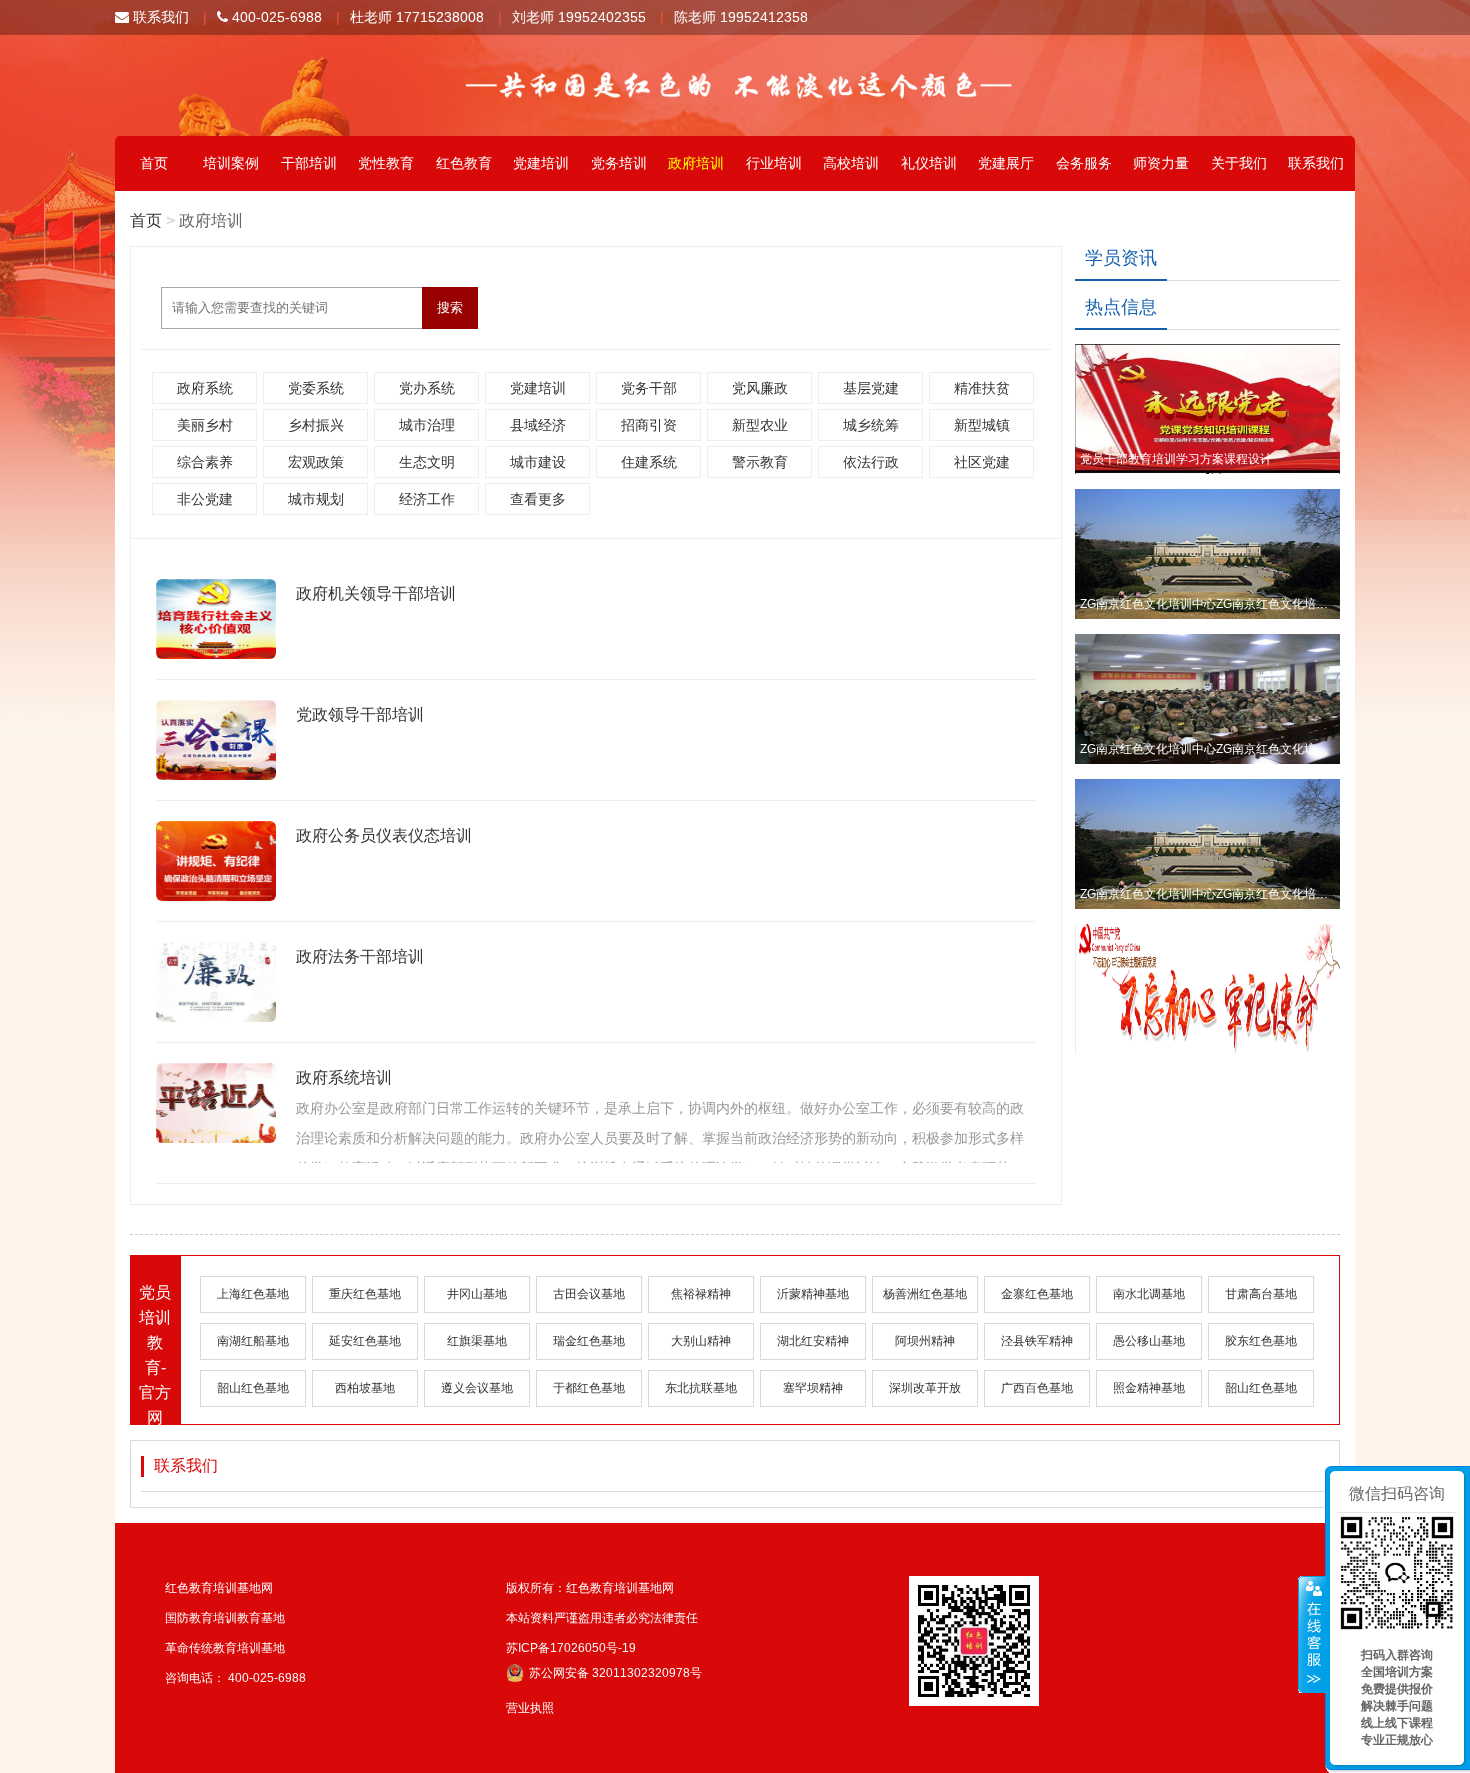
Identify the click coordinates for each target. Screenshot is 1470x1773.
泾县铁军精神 (1037, 1341)
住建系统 (649, 462)
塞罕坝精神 (813, 1388)
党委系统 (316, 388)
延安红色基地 (365, 1341)
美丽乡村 (205, 425)
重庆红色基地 (365, 1294)
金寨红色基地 (1037, 1294)
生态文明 (427, 462)
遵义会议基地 (477, 1388)
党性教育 (386, 163)
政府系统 (205, 388)
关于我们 (1239, 163)
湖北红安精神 (813, 1341)
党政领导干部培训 (360, 714)
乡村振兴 (316, 425)
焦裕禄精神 (701, 1294)
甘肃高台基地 (1261, 1294)
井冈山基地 (477, 1294)
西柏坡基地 (365, 1388)
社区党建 (982, 462)
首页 (154, 163)
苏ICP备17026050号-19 (571, 1648)
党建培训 (541, 163)
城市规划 (316, 499)
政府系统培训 (344, 1077)
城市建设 (538, 462)
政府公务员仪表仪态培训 (384, 835)
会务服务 (1084, 163)
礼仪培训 (929, 163)
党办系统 (427, 388)
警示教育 (760, 462)
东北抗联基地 (701, 1388)
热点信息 (1121, 307)
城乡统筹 (871, 425)
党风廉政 (760, 388)
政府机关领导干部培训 (376, 593)
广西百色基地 (1037, 1388)
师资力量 (1161, 163)
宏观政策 (316, 462)
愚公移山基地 (1149, 1341)
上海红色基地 (253, 1294)
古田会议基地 (589, 1294)
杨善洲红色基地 (925, 1294)
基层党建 (871, 388)
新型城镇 (982, 425)
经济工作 (427, 499)
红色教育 (464, 163)
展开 (1312, 1635)
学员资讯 (1121, 258)
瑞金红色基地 (589, 1341)
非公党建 (205, 499)
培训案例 (231, 163)
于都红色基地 (589, 1388)
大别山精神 (701, 1341)
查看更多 (538, 499)
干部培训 (309, 163)
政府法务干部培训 (360, 956)
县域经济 (538, 425)
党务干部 (649, 388)
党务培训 (619, 163)
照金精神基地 (1149, 1388)
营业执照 (530, 1708)
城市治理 (427, 425)
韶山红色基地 (253, 1388)
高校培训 (851, 163)
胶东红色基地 (1261, 1341)
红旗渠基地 (477, 1341)
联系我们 (159, 17)
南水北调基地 (1149, 1294)
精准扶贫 (982, 388)
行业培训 (774, 163)
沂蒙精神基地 (813, 1294)
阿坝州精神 (925, 1341)
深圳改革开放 (925, 1388)
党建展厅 (1006, 163)
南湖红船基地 (253, 1341)
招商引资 (649, 425)
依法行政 (871, 462)
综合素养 (205, 462)
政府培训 (696, 163)
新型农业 (760, 425)
